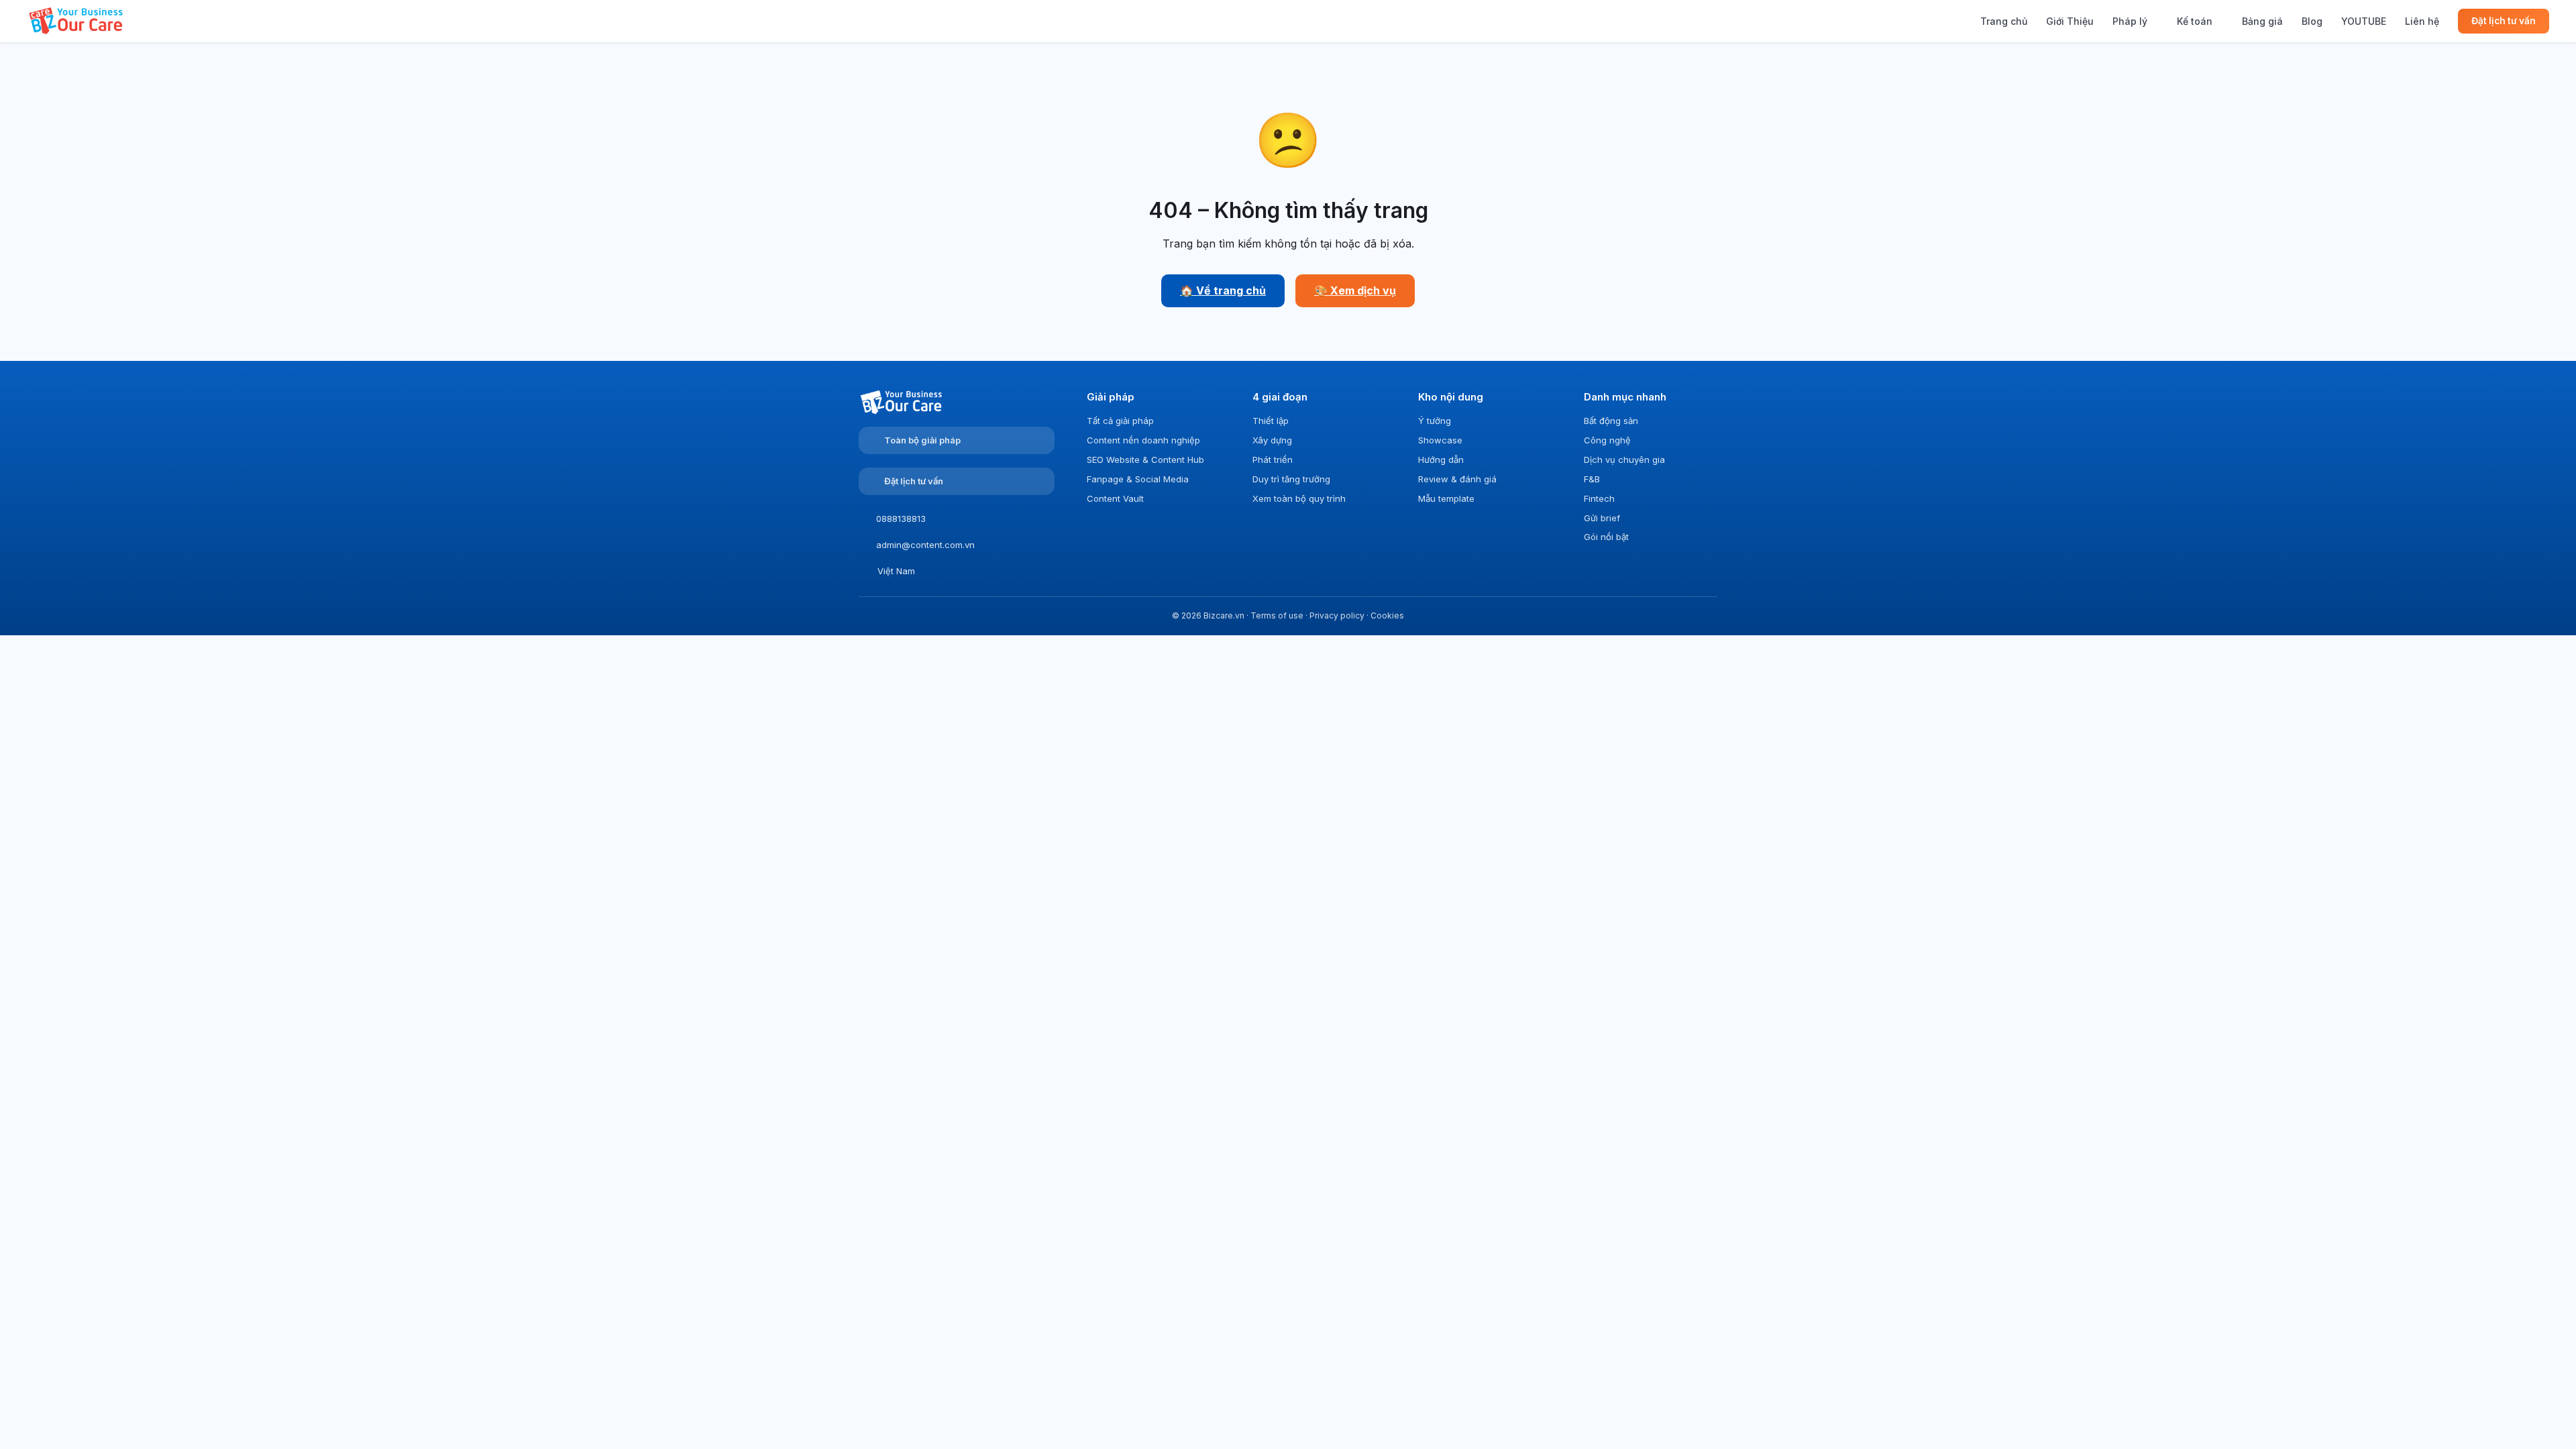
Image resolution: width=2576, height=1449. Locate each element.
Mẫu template (1446, 498)
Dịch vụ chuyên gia (1624, 460)
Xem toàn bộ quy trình (1299, 498)
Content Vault (1115, 498)
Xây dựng (1272, 440)
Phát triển (1273, 460)
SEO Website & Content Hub (1145, 460)
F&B (1592, 479)
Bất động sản (1611, 421)
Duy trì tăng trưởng (1291, 479)
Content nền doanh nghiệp (1143, 440)
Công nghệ (1607, 440)
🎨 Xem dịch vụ (1355, 290)
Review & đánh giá (1457, 479)
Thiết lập (1271, 421)
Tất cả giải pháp (1120, 421)
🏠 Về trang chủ (1223, 290)
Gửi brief (1602, 518)
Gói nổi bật (1606, 537)
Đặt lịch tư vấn (2504, 21)
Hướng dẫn (1441, 460)
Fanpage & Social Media (1138, 479)
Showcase (1440, 440)
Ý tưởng (1435, 421)
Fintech (1599, 498)
